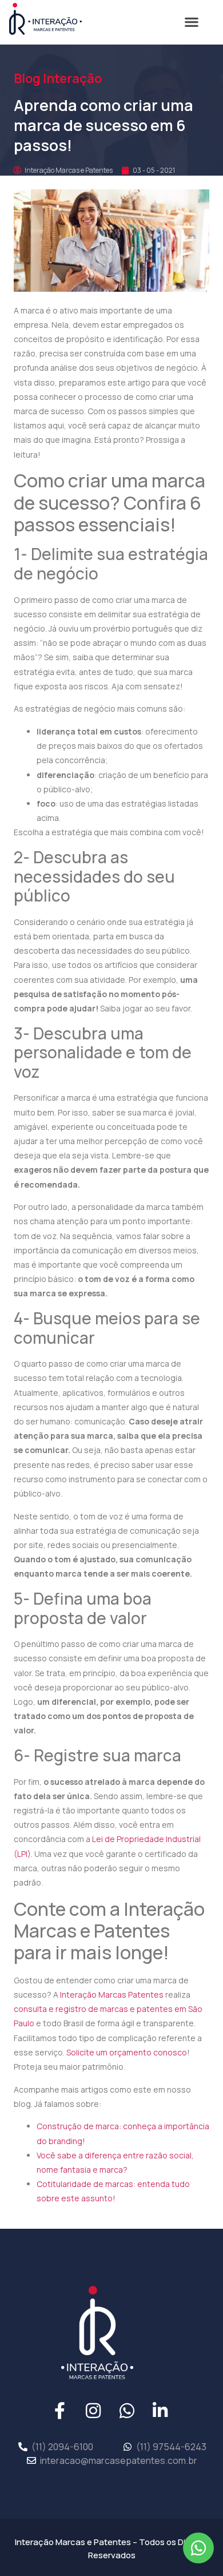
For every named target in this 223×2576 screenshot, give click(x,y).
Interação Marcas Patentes (112, 1994)
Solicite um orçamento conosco (127, 2052)
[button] (191, 21)
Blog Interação (58, 78)
